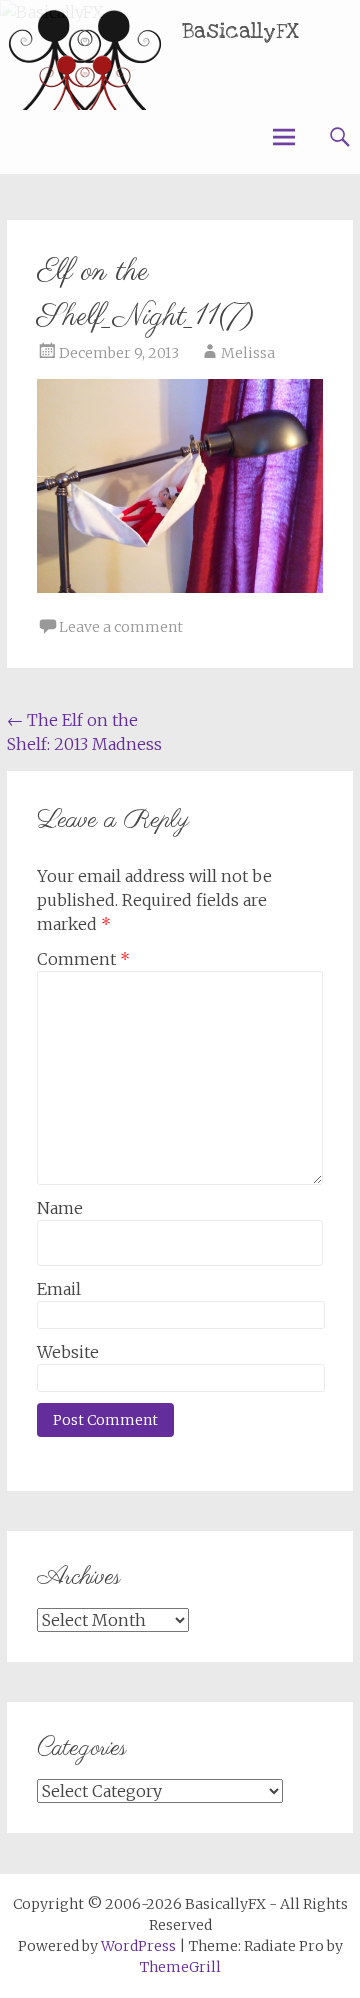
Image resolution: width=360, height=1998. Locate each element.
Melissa (248, 353)
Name (60, 1208)
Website (68, 1352)
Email (59, 1289)
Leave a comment (121, 627)
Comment (83, 959)
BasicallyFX (241, 31)
